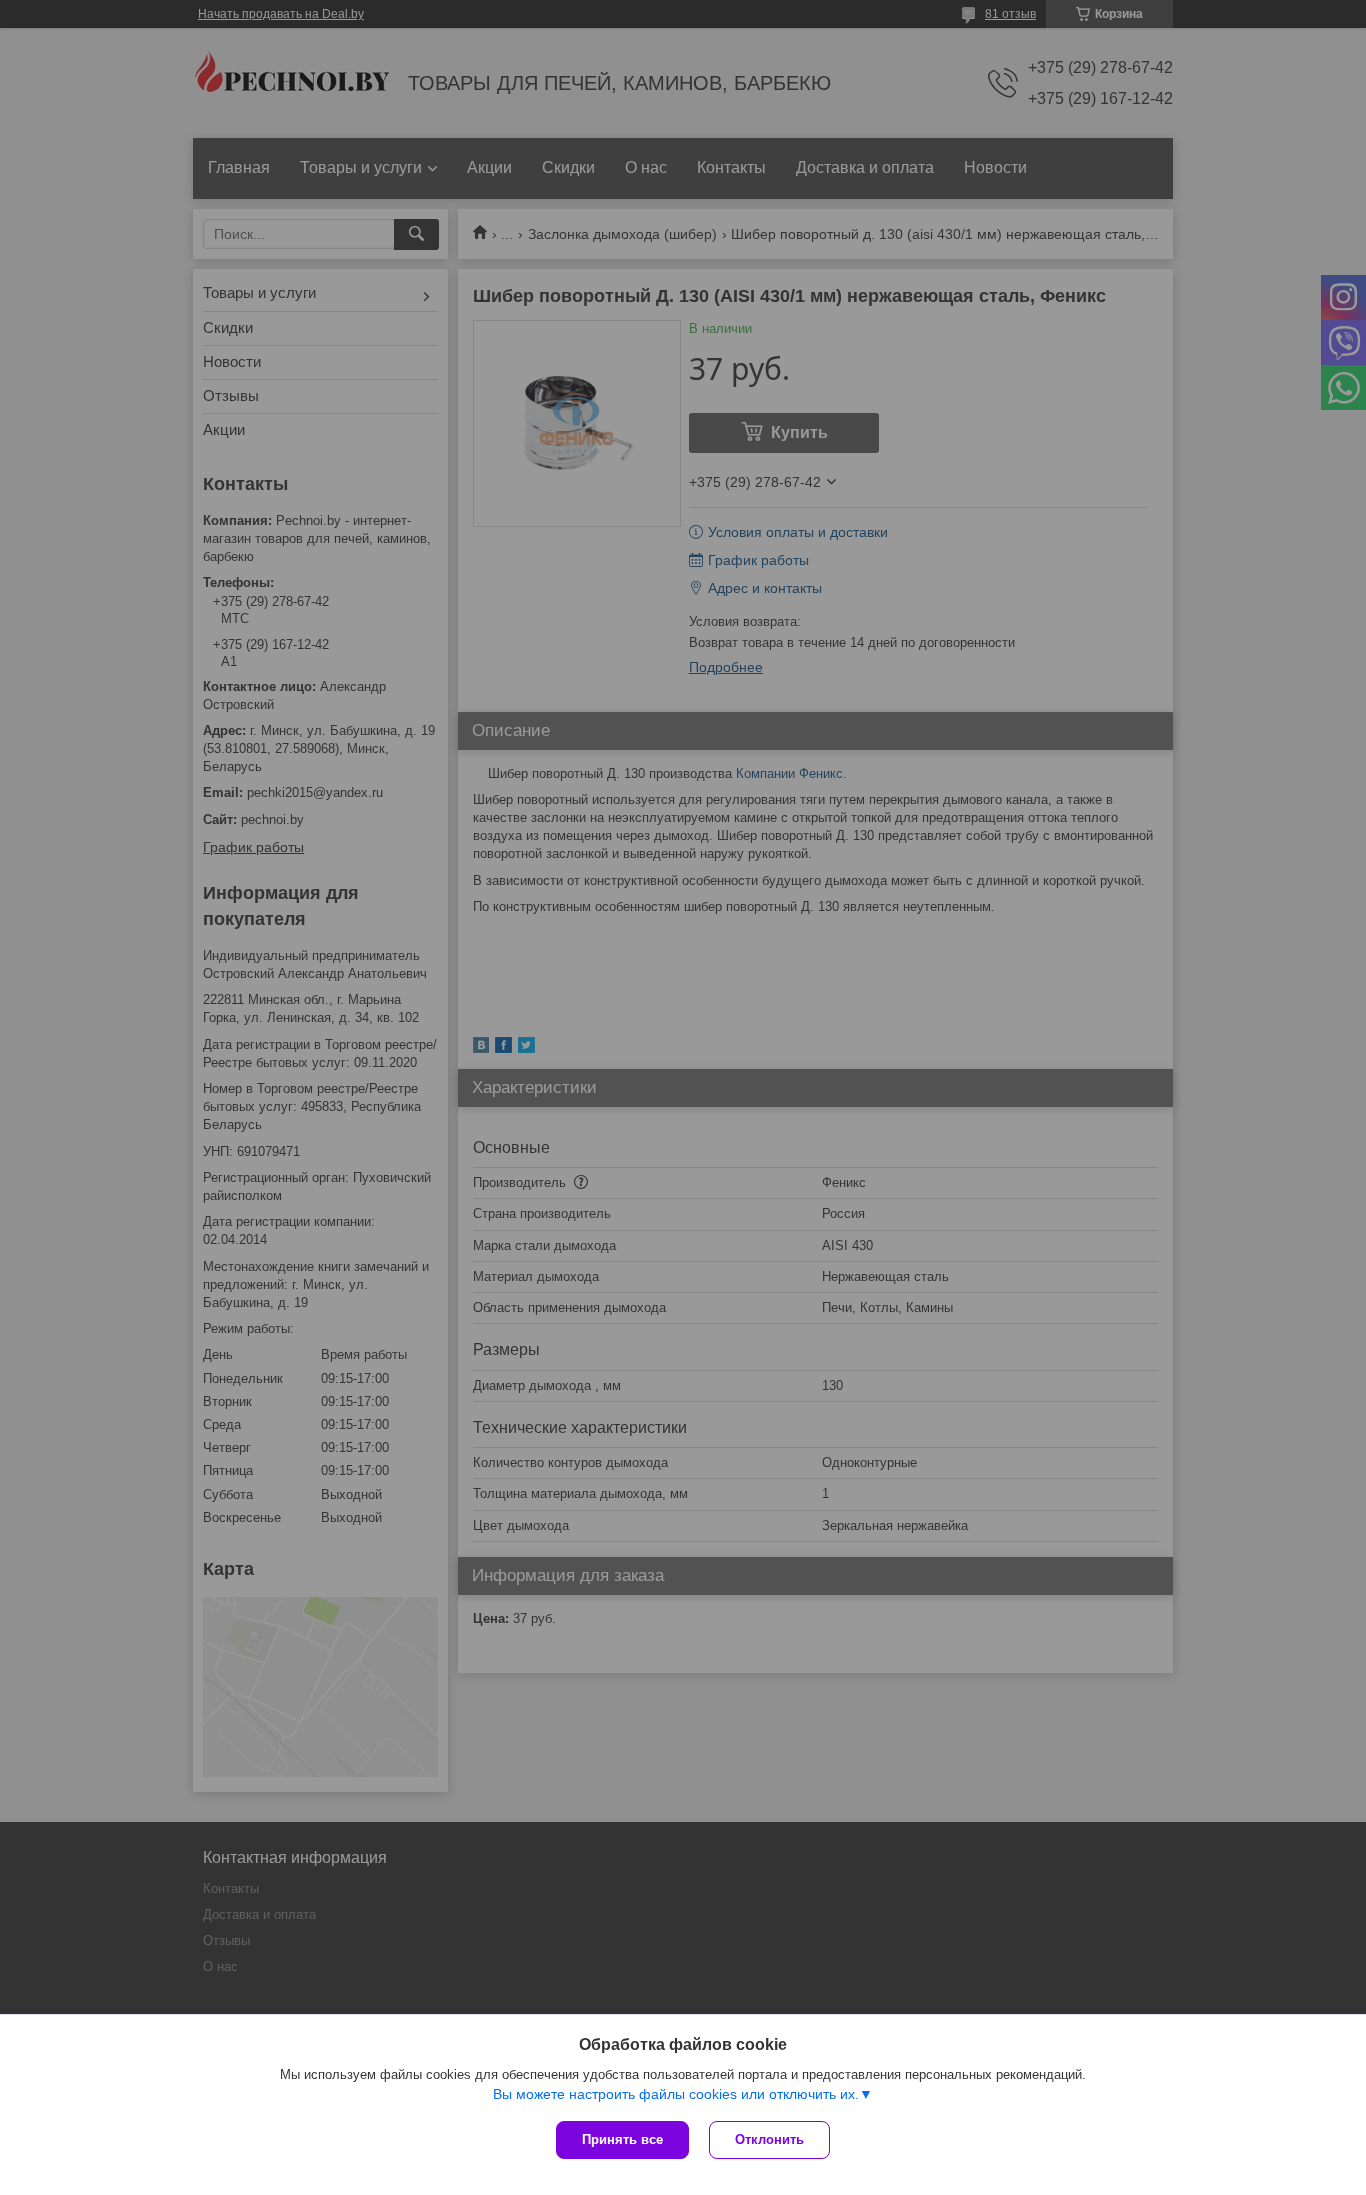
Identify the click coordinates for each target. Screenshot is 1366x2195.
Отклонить (769, 2139)
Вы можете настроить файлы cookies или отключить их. (676, 2094)
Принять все (622, 2139)
